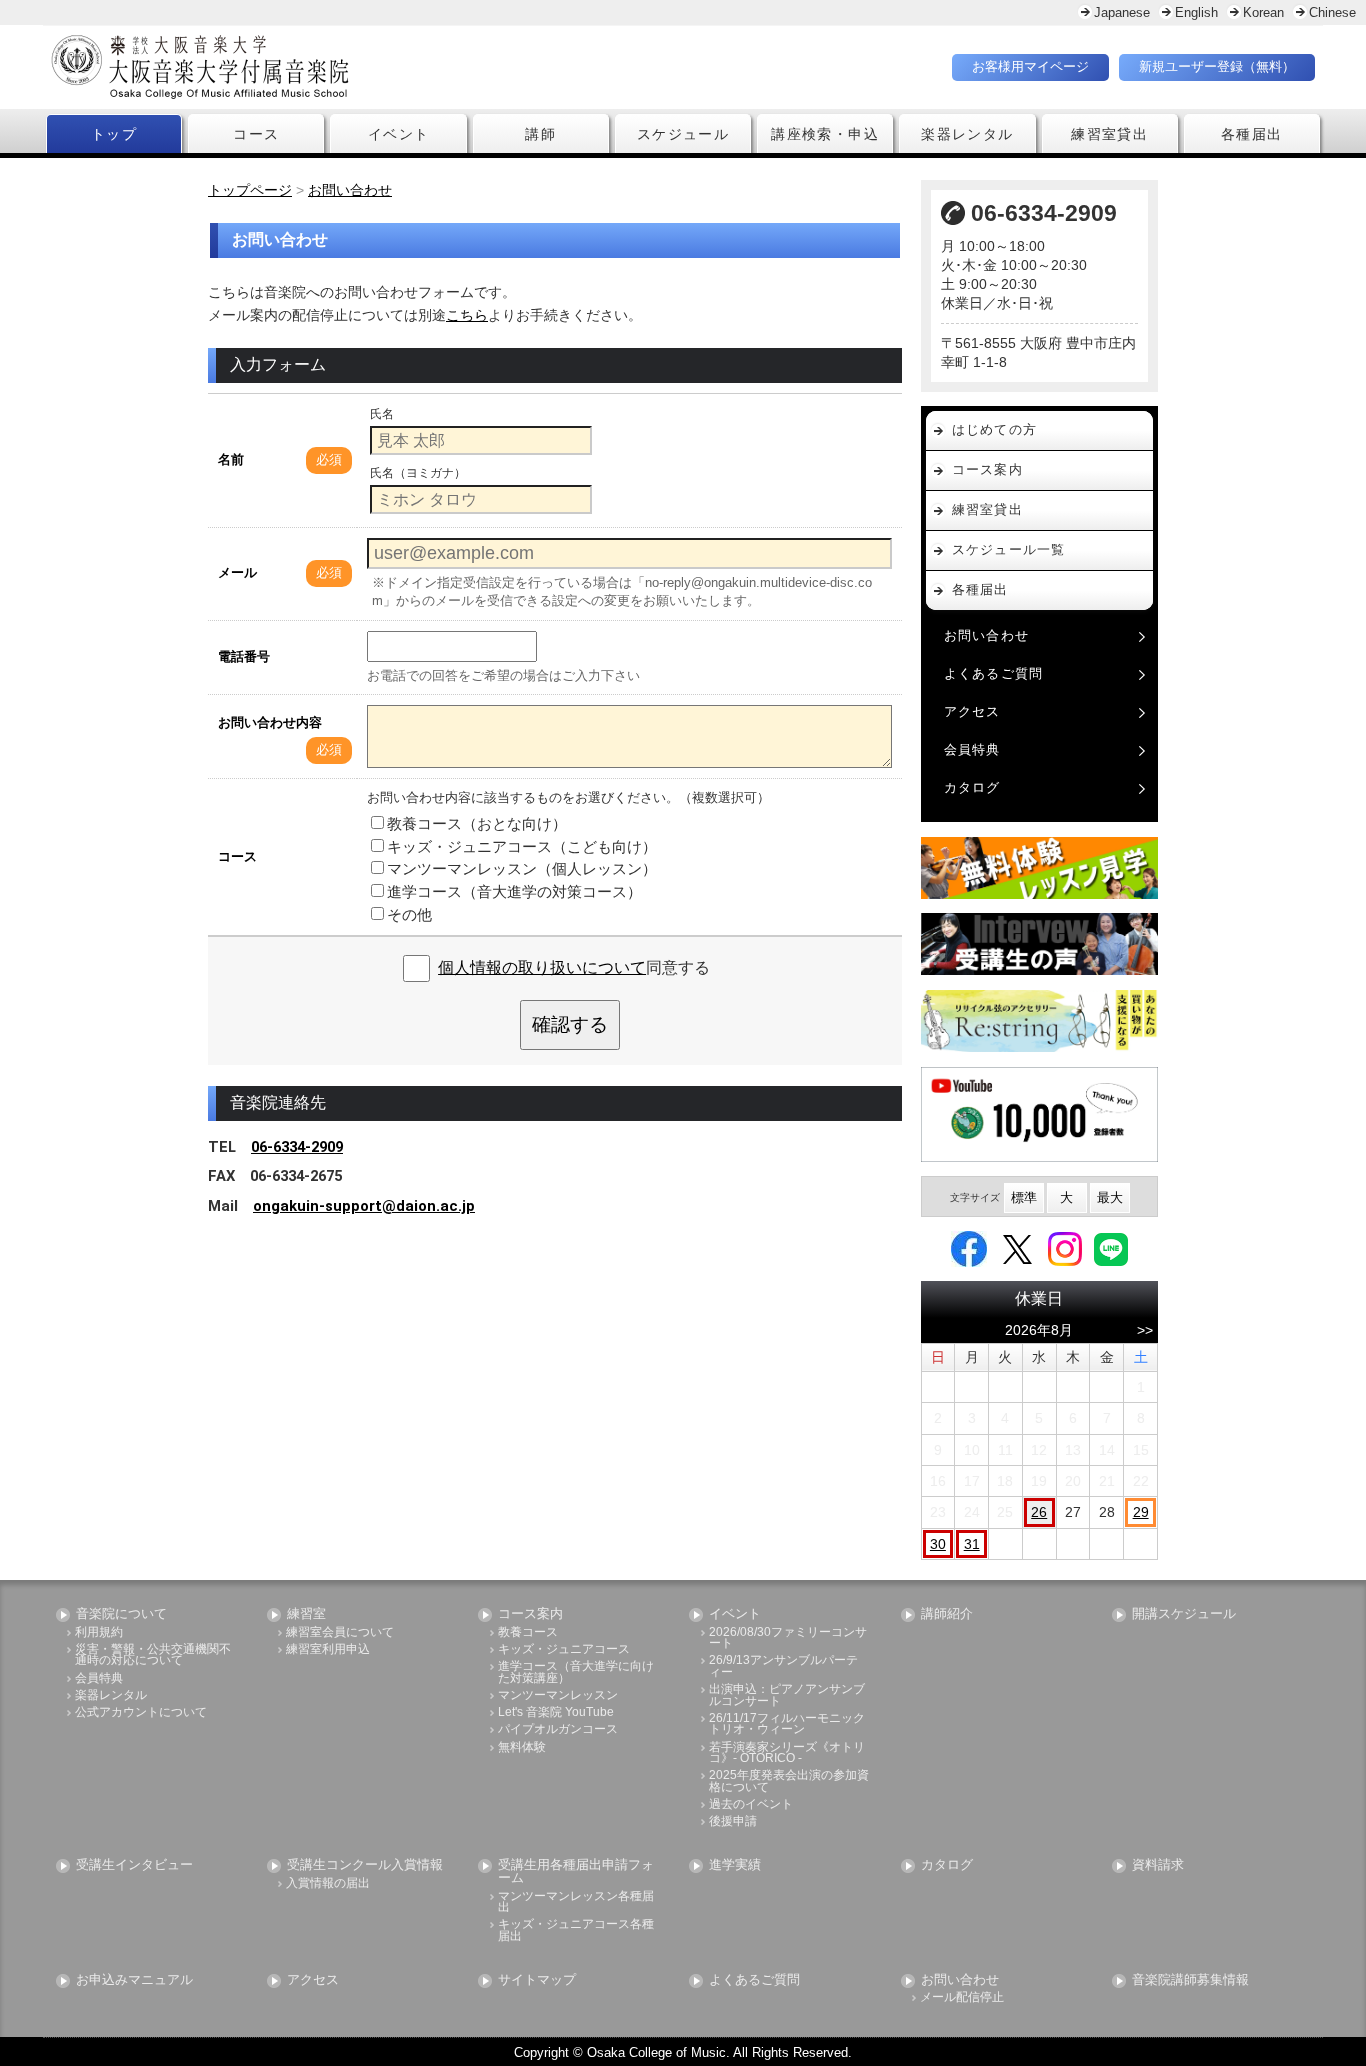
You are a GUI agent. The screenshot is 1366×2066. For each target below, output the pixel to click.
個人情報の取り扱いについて (542, 967)
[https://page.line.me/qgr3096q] (1111, 1248)
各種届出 (1252, 134)
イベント (399, 134)
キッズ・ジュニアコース (564, 1649)
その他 (409, 914)
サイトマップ (537, 1980)
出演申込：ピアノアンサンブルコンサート (787, 1695)
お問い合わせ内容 (270, 722)
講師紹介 (947, 1614)
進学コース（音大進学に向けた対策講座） (576, 1672)
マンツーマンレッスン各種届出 (576, 1902)
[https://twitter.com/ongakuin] (1017, 1248)
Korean (1263, 12)
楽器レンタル (967, 134)
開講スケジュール (1184, 1614)
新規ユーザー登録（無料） (1217, 66)
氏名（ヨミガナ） (418, 473)
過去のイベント (751, 1804)
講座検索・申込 (825, 134)
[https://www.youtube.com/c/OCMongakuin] (1040, 1114)
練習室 (306, 1614)
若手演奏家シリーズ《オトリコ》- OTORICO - (787, 1753)
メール (237, 572)
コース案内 (987, 469)
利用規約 (99, 1632)
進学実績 (735, 1865)
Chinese (1332, 12)
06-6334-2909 (297, 1147)
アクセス (972, 711)
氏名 (382, 414)
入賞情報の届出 (328, 1883)
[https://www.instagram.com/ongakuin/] (1065, 1248)
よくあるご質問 (994, 673)
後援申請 (733, 1821)
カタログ (972, 787)
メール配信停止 (962, 1997)
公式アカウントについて (141, 1712)
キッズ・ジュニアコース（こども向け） (522, 846)
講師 (540, 134)
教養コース (528, 1632)
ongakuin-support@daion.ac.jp (364, 1206)
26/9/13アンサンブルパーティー (783, 1666)
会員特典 (972, 749)
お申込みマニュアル (134, 1980)
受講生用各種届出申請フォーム (576, 1872)
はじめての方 (995, 429)
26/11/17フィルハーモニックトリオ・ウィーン (787, 1724)
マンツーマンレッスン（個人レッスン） (522, 868)
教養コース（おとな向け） (477, 823)
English (1196, 12)
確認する (570, 1024)
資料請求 (1158, 1865)
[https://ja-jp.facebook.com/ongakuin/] (969, 1248)
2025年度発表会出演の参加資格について (789, 1781)
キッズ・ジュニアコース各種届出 (576, 1930)
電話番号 (244, 656)
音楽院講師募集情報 (1190, 1980)
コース (256, 134)
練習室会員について (340, 1632)
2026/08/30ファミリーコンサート (788, 1638)
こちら (467, 315)
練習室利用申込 (328, 1649)
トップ (114, 134)
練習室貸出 (1109, 134)
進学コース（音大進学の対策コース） (514, 891)
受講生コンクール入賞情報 (365, 1865)
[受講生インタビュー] (1040, 944)
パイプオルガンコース (558, 1729)
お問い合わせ (987, 635)
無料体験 (522, 1747)
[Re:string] (1040, 1021)
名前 (231, 459)
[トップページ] (318, 67)
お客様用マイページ (1030, 66)
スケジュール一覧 (1009, 549)
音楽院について (121, 1614)
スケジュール (683, 134)
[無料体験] (1040, 868)
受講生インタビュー (134, 1865)
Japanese (1122, 12)
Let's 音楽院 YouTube (556, 1712)
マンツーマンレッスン (558, 1695)
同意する (574, 967)
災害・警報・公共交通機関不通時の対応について (153, 1655)
